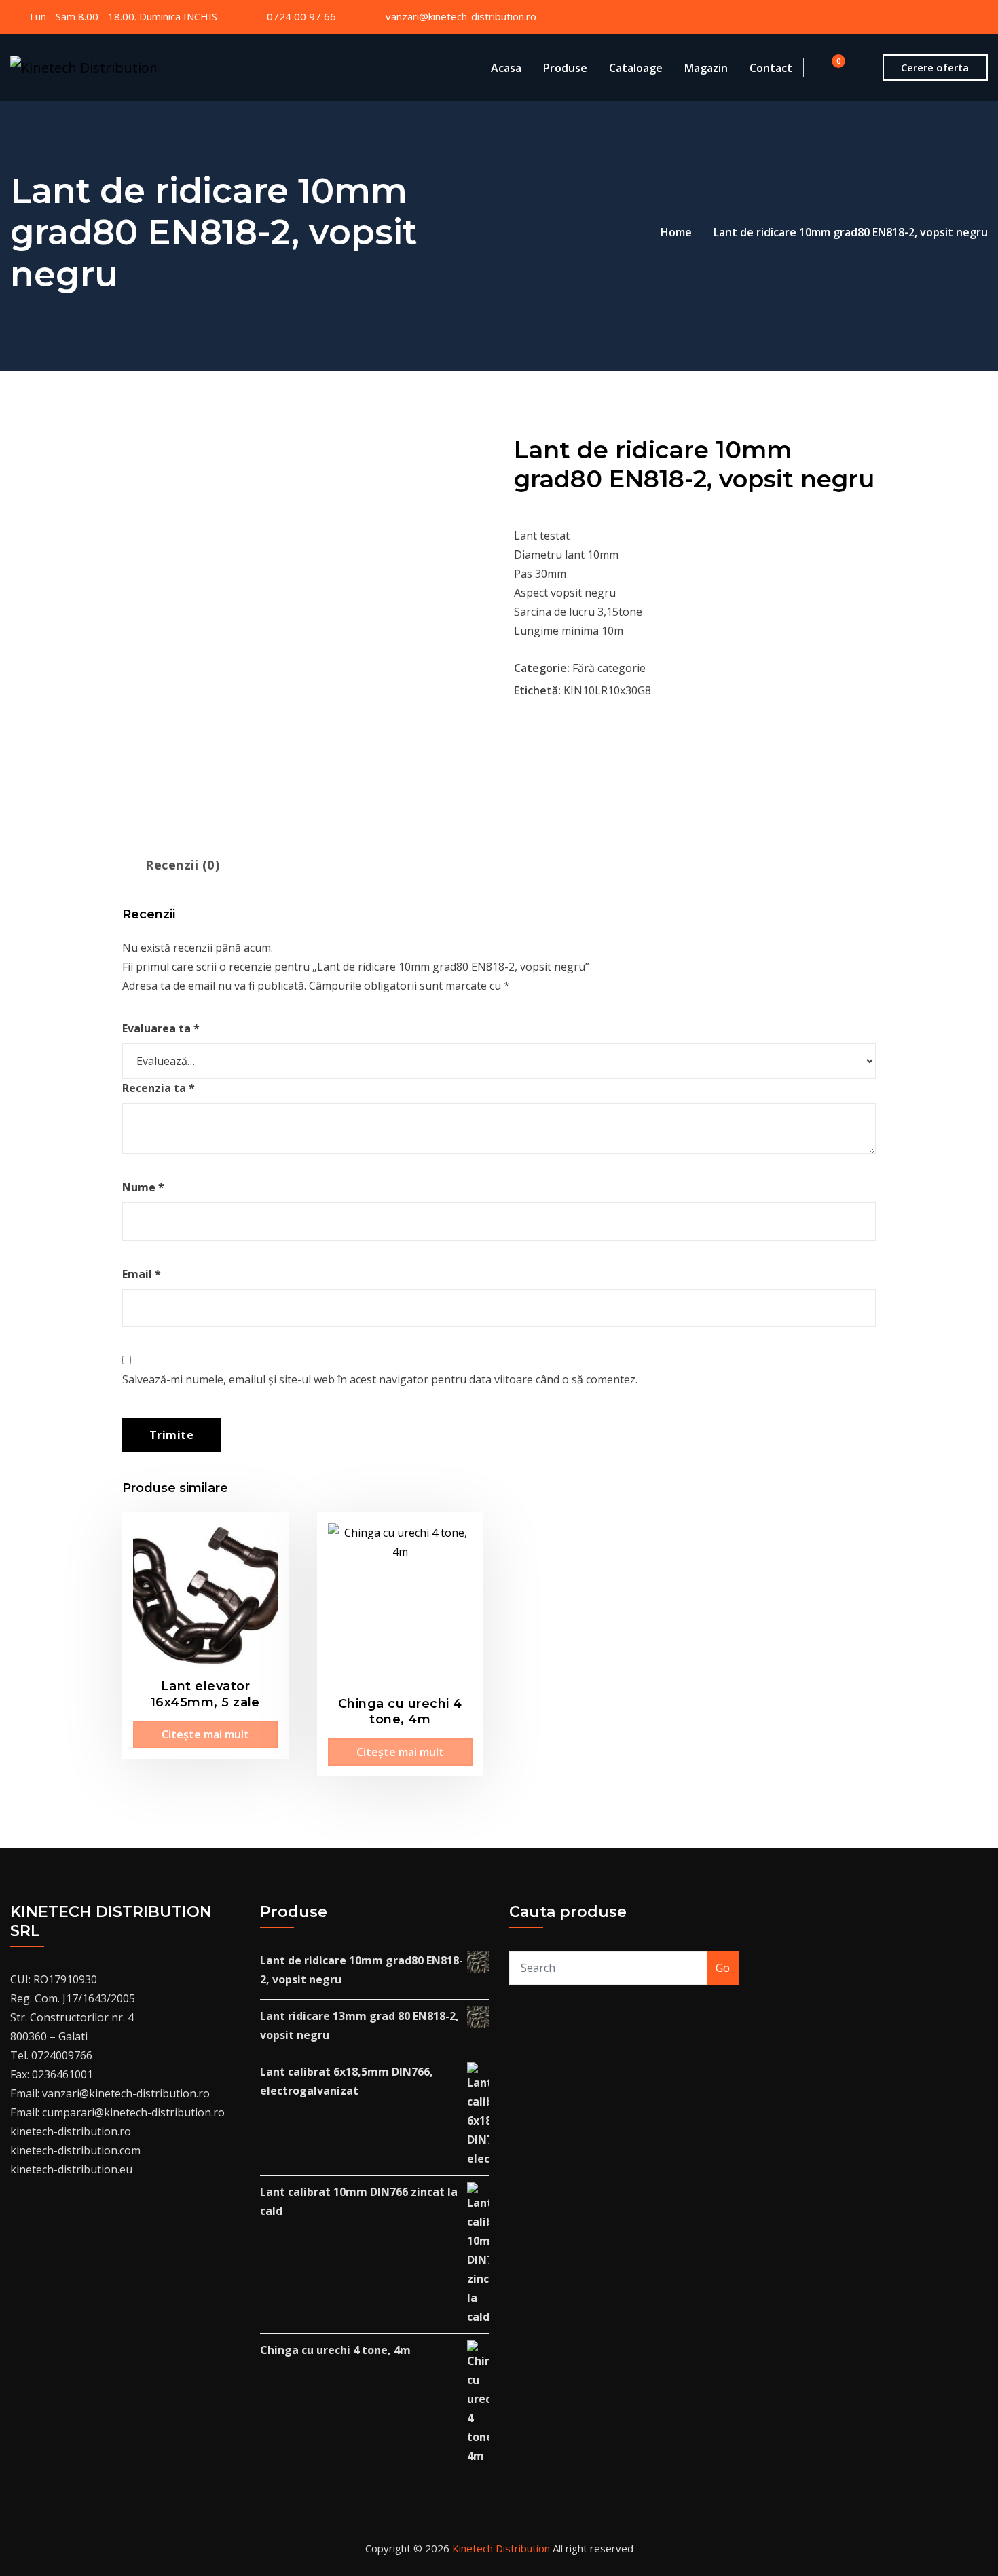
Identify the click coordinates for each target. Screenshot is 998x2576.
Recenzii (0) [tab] (183, 864)
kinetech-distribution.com (75, 2150)
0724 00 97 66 (301, 16)
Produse (565, 68)
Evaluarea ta (161, 1028)
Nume (143, 1187)
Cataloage (636, 68)
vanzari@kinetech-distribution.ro (461, 16)
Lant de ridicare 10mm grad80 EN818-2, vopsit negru (851, 232)
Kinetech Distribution (501, 2548)
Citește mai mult (205, 1734)
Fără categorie (609, 668)
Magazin (706, 68)
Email (142, 1274)
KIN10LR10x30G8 (607, 690)
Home (676, 232)
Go (723, 1968)
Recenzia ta (159, 1088)
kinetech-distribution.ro (71, 2131)
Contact (771, 68)
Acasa (506, 68)
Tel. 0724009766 (51, 2055)
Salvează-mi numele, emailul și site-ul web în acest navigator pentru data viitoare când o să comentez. (380, 1379)
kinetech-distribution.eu (71, 2169)
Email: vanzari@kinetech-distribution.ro (110, 2093)
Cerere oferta (935, 67)
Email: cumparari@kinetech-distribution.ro (117, 2112)
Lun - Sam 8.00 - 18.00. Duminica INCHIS (124, 16)
